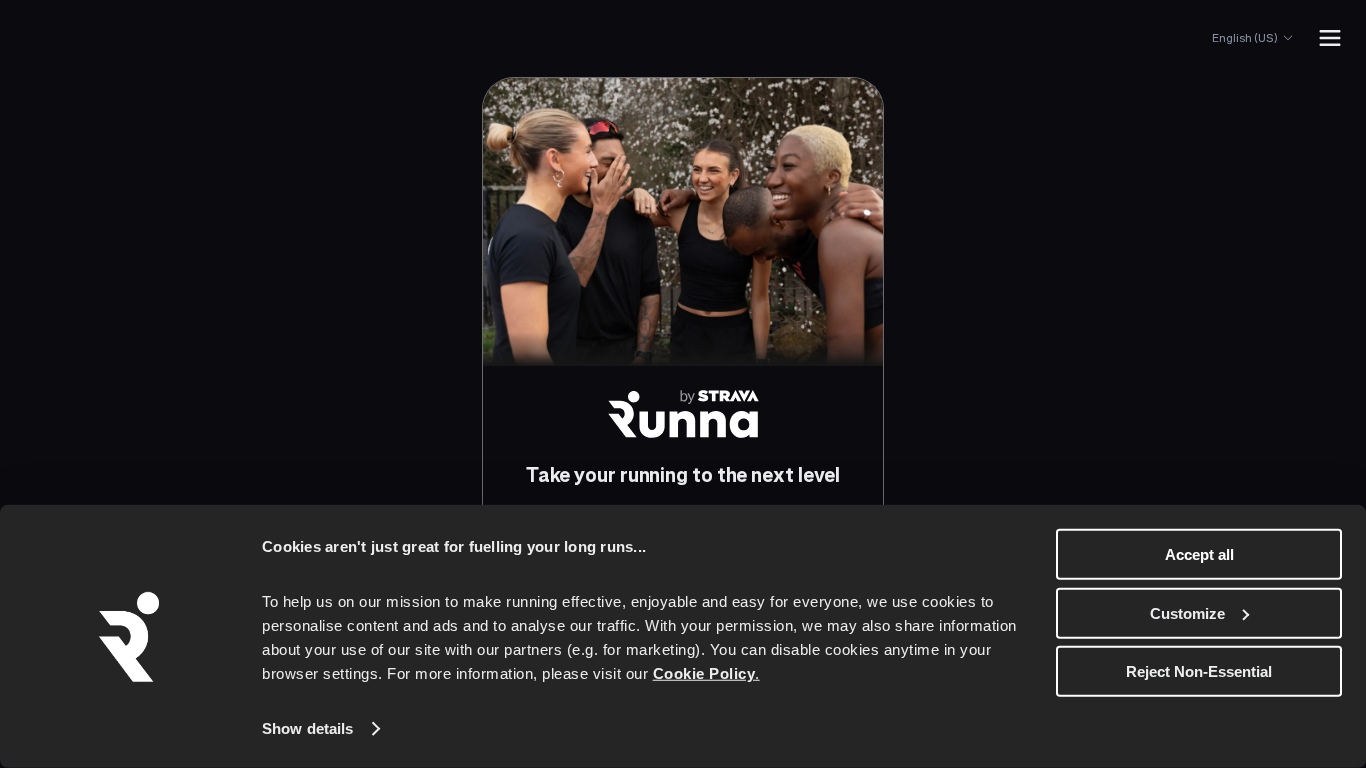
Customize (1187, 612)
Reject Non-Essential (1199, 671)
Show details (307, 728)
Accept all (1199, 554)
